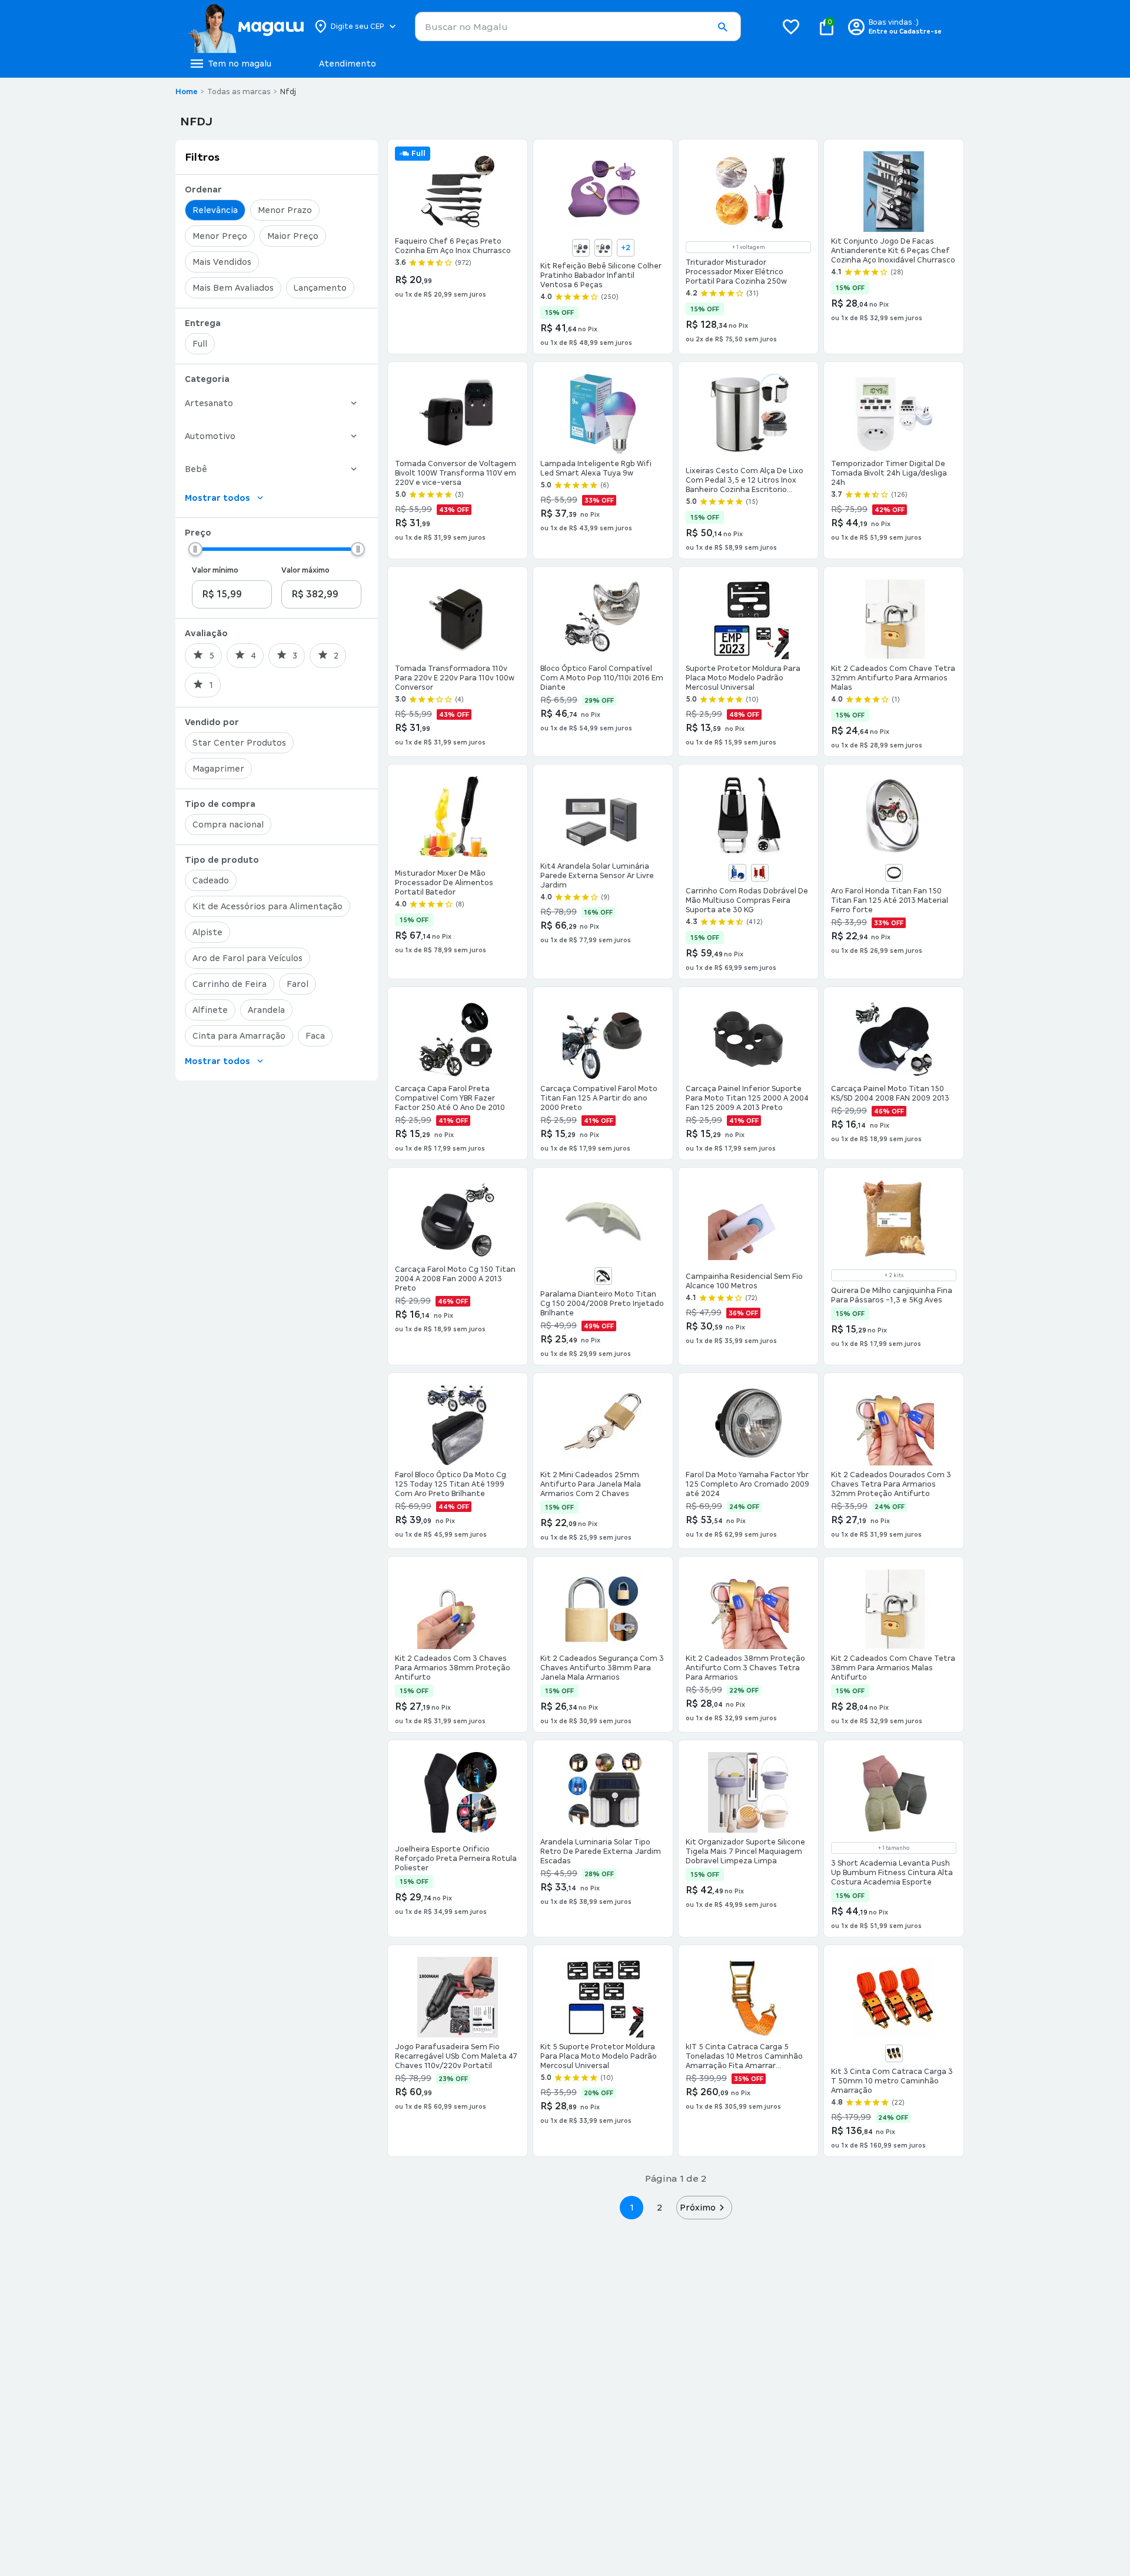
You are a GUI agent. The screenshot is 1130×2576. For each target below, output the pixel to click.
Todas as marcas (239, 92)
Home (187, 92)
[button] (722, 27)
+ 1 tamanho (894, 1848)
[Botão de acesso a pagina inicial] (246, 26)
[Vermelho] (760, 873)
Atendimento (348, 64)
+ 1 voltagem (749, 247)
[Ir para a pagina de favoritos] (791, 26)
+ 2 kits (894, 1275)
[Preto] (894, 873)
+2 (626, 248)
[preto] (894, 2053)
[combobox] (578, 26)
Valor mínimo (215, 570)
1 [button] (632, 2207)
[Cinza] (603, 248)
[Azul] (581, 248)
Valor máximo (305, 570)
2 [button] (660, 2207)
